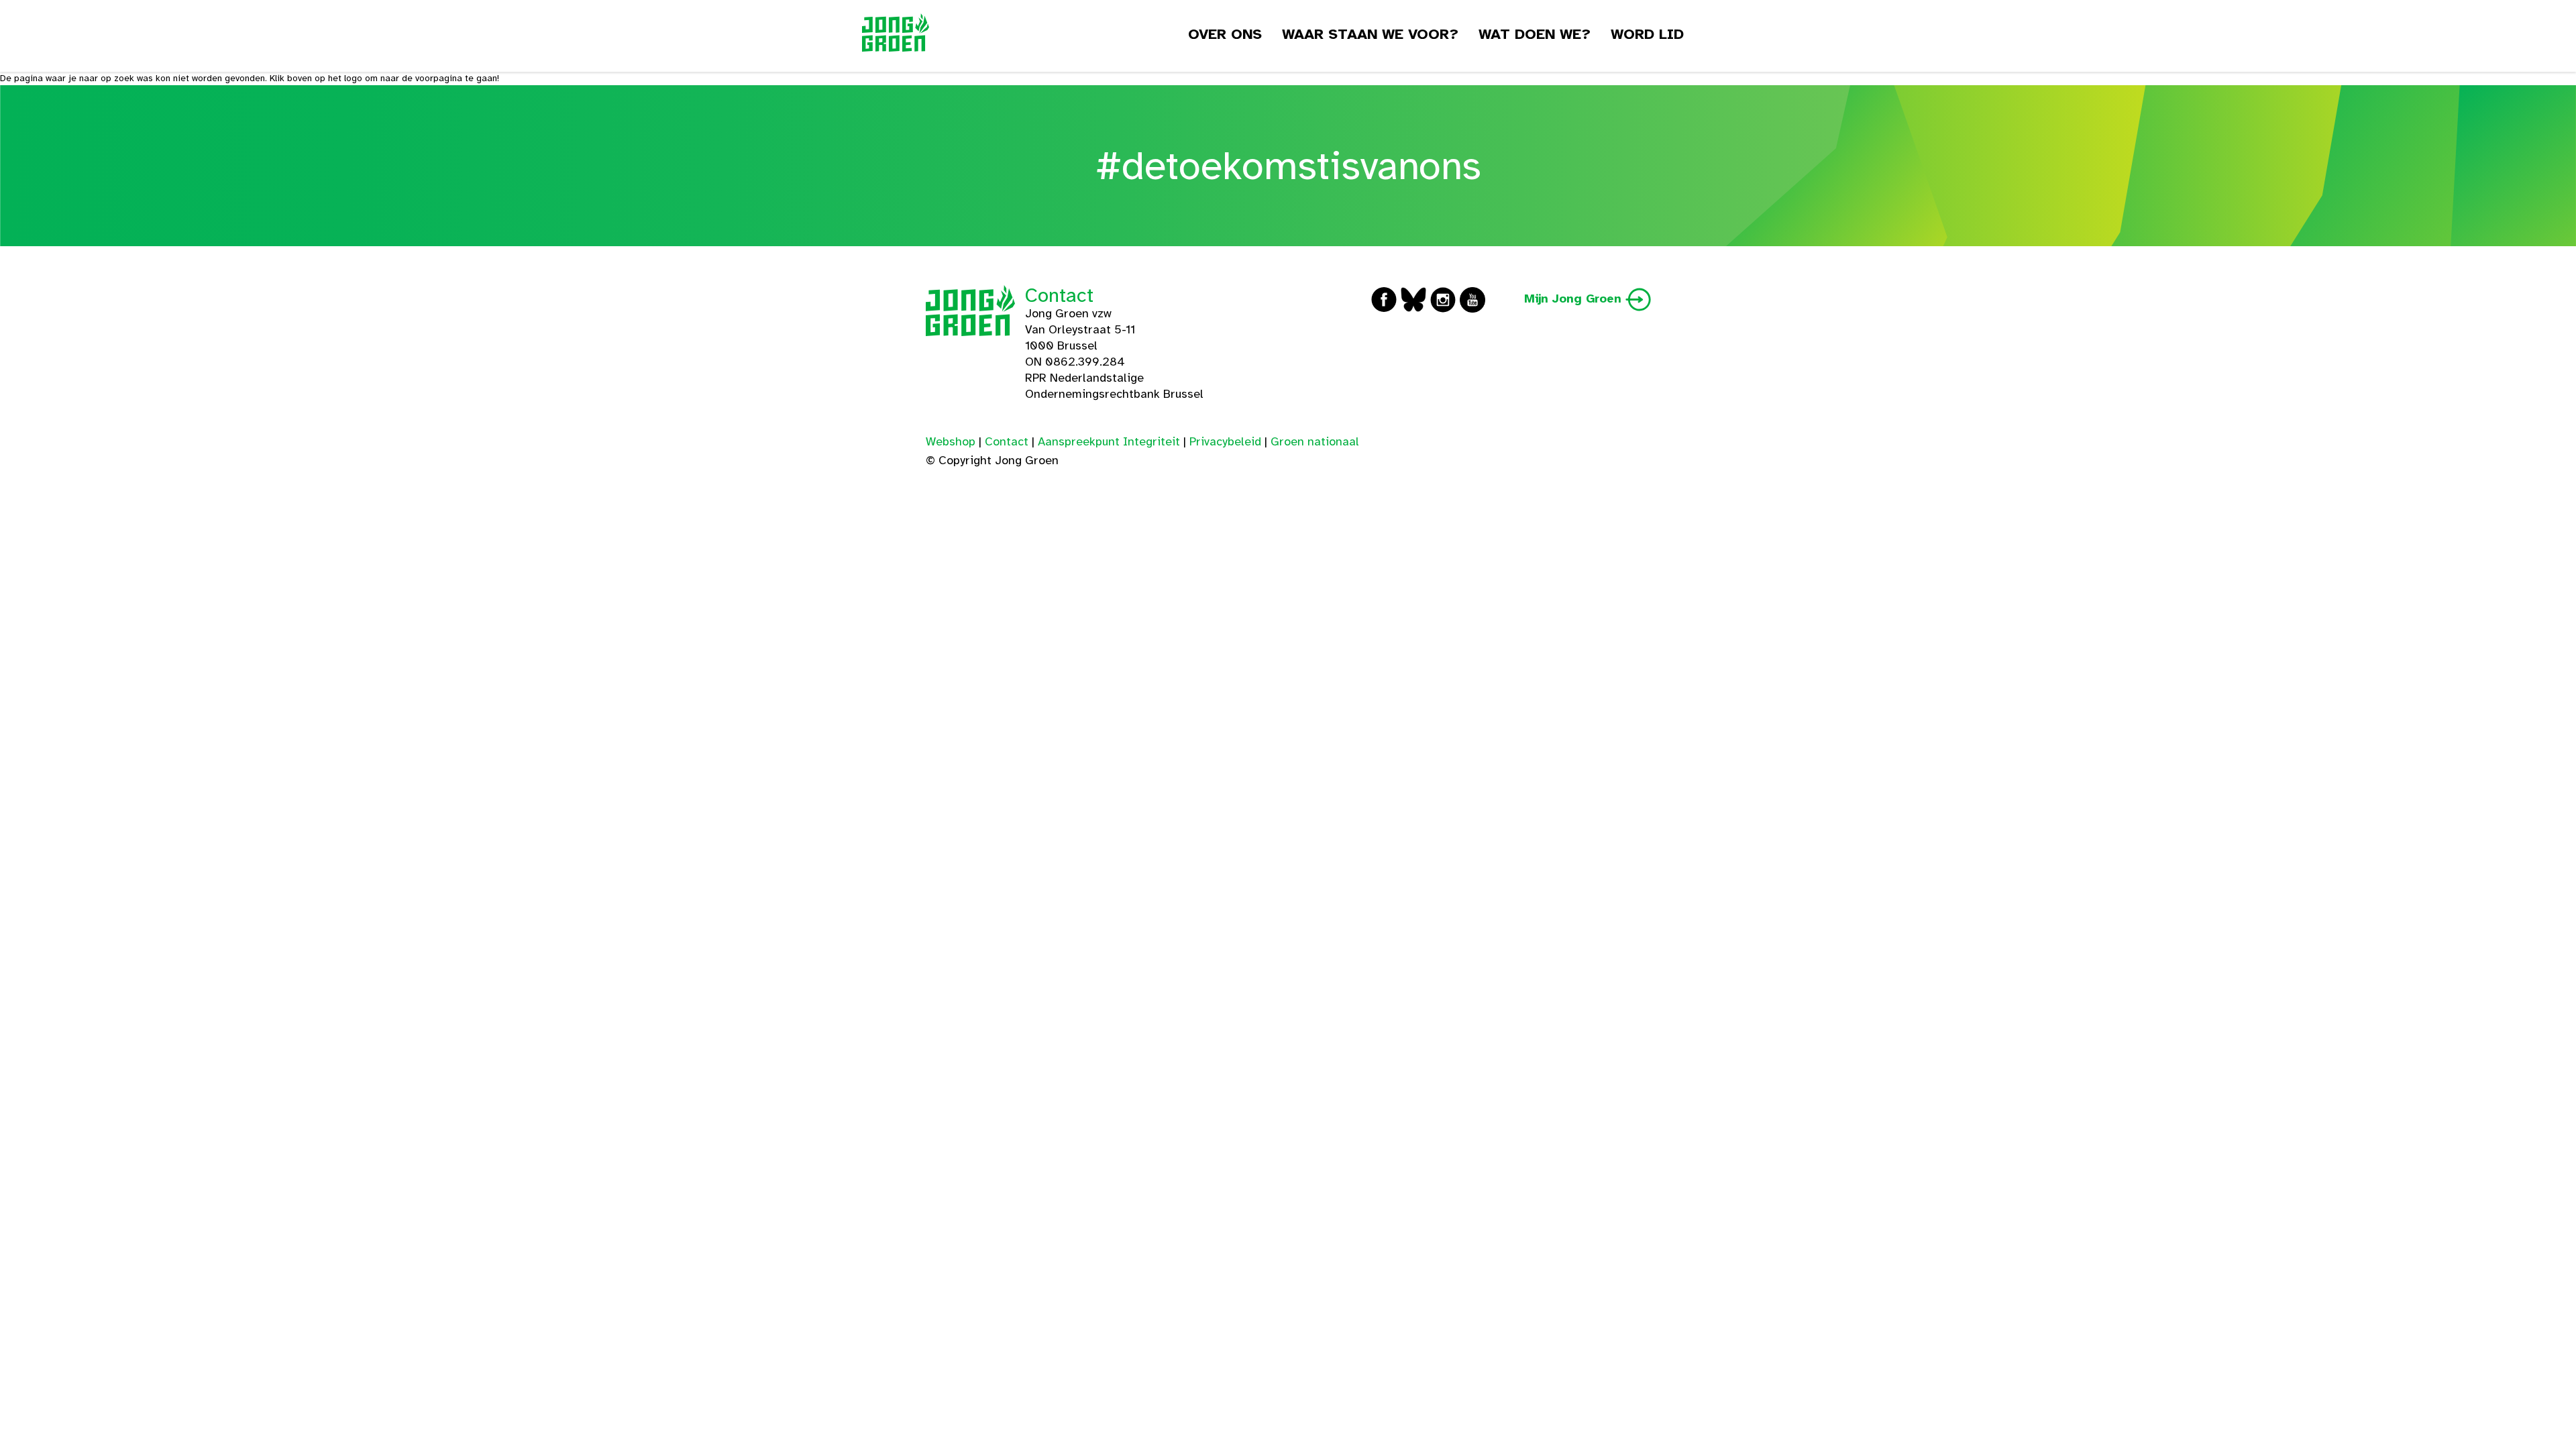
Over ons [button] (1225, 34)
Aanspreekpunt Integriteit (1109, 441)
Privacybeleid (1225, 441)
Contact (1059, 295)
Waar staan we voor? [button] (1370, 34)
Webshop (951, 441)
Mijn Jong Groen (1575, 299)
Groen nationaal (1315, 441)
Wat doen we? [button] (1535, 34)
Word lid (1647, 34)
